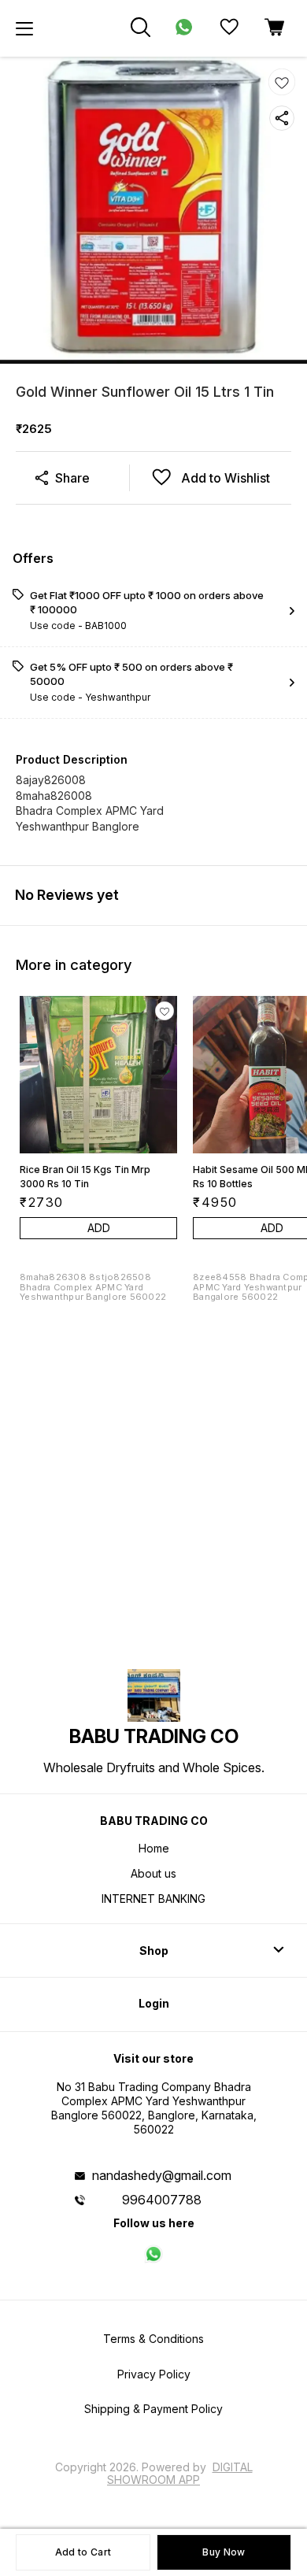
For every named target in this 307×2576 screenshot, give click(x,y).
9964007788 (162, 2200)
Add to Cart (83, 2552)
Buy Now (224, 2552)
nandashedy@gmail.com (162, 2175)
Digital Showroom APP (180, 2473)
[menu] (24, 28)
